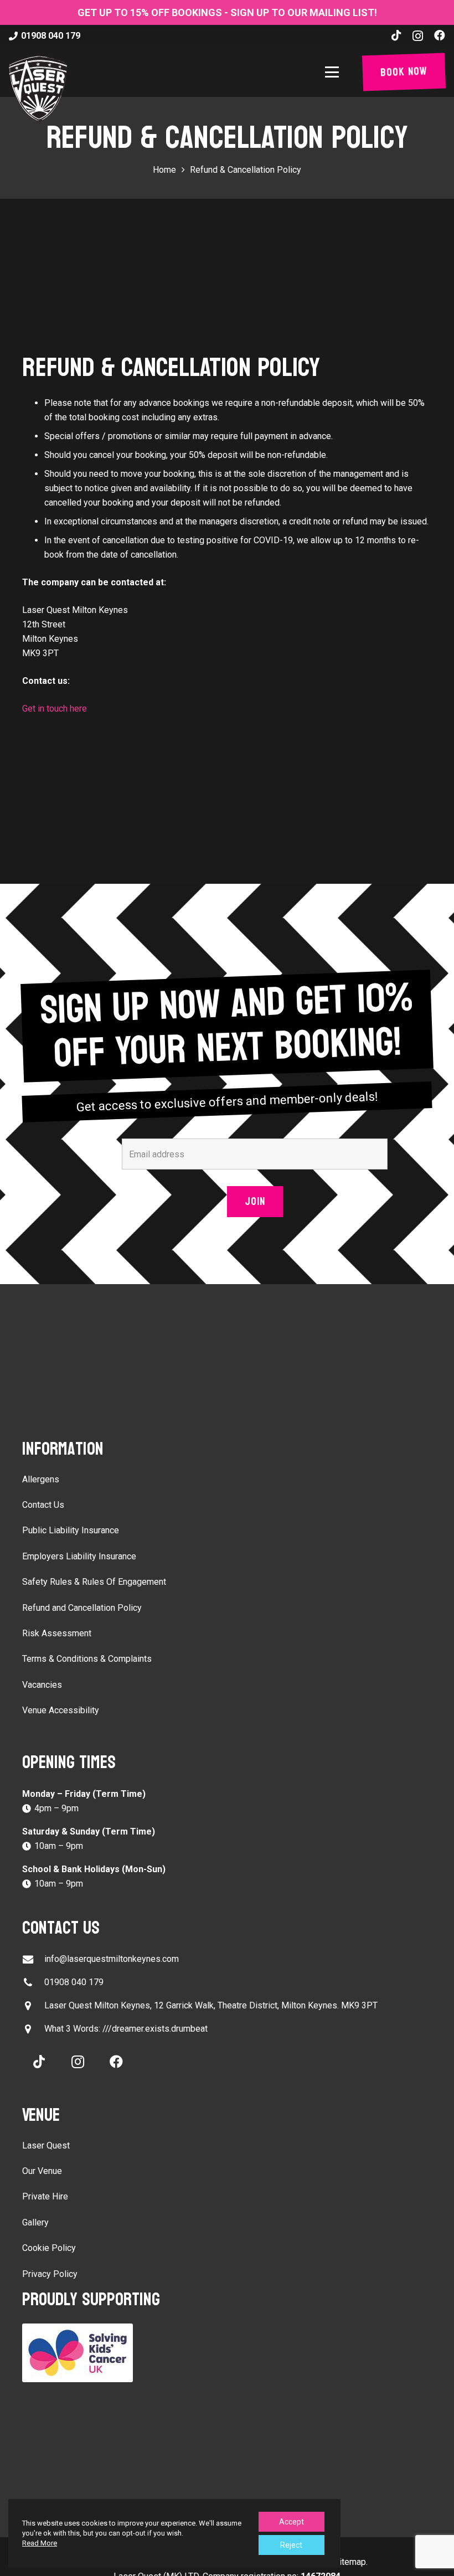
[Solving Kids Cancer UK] (227, 2353)
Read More (40, 2543)
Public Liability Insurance (71, 1530)
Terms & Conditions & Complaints (87, 1659)
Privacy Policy (50, 2274)
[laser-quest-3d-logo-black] (38, 89)
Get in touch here (55, 709)
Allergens (41, 1479)
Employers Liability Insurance (79, 1556)
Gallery (35, 2222)
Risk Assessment (57, 1633)
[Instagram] (418, 36)
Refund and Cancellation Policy (82, 1608)
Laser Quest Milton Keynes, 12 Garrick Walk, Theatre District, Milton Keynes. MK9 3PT (211, 2005)
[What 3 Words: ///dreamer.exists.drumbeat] (33, 2029)
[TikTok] (396, 35)
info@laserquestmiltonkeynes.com (112, 1959)
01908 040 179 (74, 1982)
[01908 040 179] (33, 1983)
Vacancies (42, 1685)
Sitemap (350, 2562)
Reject (291, 2545)
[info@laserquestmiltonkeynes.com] (33, 1959)
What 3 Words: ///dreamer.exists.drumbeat (126, 2029)
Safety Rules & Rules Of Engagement (94, 1582)
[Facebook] (440, 35)
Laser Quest (46, 2145)
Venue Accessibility (61, 1710)
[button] (334, 72)
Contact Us (43, 1505)
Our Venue (42, 2171)
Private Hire (45, 2196)
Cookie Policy (49, 2248)
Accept (292, 2522)
